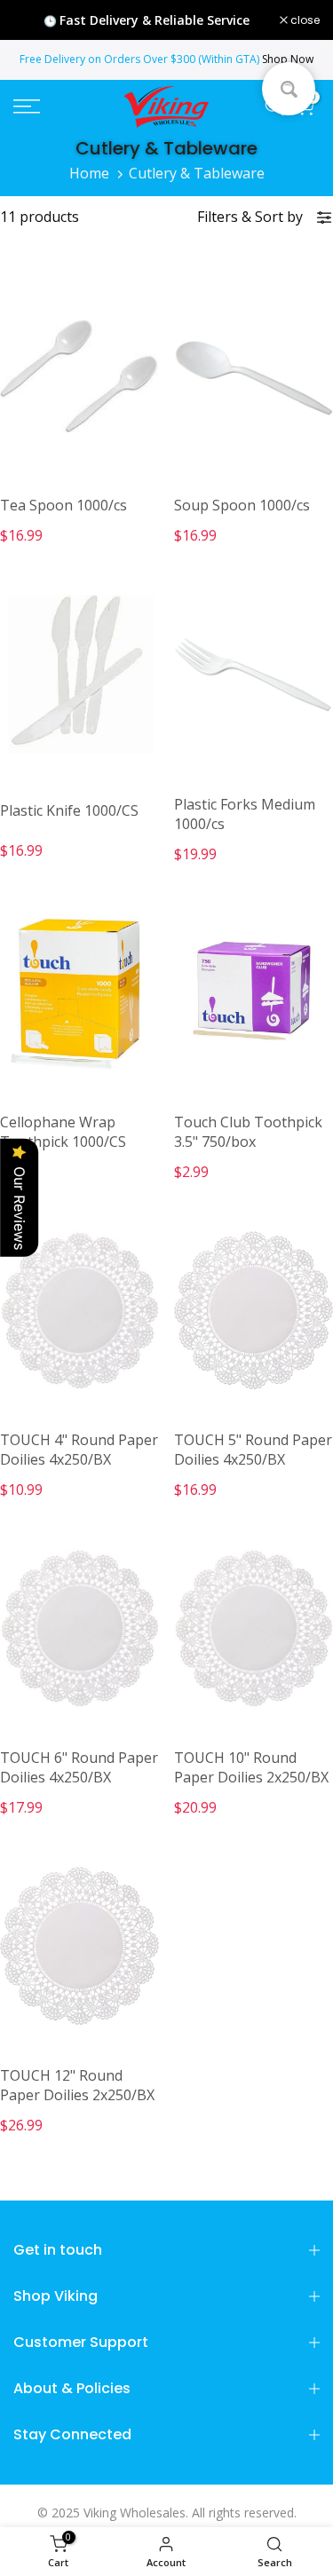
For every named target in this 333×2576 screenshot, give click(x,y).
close (304, 20)
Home (89, 173)
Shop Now (288, 59)
